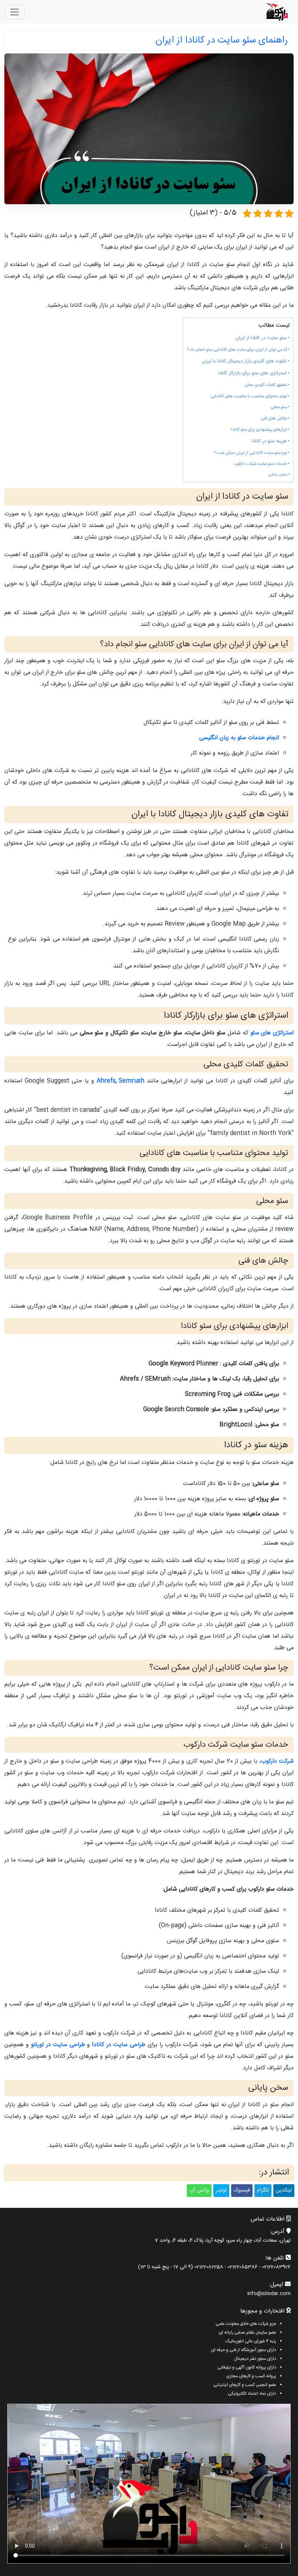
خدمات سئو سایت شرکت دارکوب (260, 464)
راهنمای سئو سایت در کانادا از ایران (222, 41)
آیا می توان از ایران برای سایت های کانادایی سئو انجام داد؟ (237, 350)
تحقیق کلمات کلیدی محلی (266, 385)
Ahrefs (106, 1081)
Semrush (132, 1081)
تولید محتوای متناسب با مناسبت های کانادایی (249, 397)
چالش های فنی (274, 419)
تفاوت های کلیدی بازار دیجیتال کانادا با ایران (244, 361)
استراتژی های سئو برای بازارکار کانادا (252, 373)
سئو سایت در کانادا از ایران (261, 338)
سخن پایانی (278, 475)
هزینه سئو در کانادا (269, 441)
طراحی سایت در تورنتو (58, 2045)
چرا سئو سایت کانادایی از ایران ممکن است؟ (250, 453)
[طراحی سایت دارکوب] (277, 12)
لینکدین (284, 2190)
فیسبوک (242, 2190)
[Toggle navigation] (15, 12)
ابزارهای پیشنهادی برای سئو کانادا (259, 430)
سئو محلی (279, 407)
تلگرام (263, 2190)
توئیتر (221, 2190)
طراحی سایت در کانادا (119, 2045)
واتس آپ (199, 2190)
